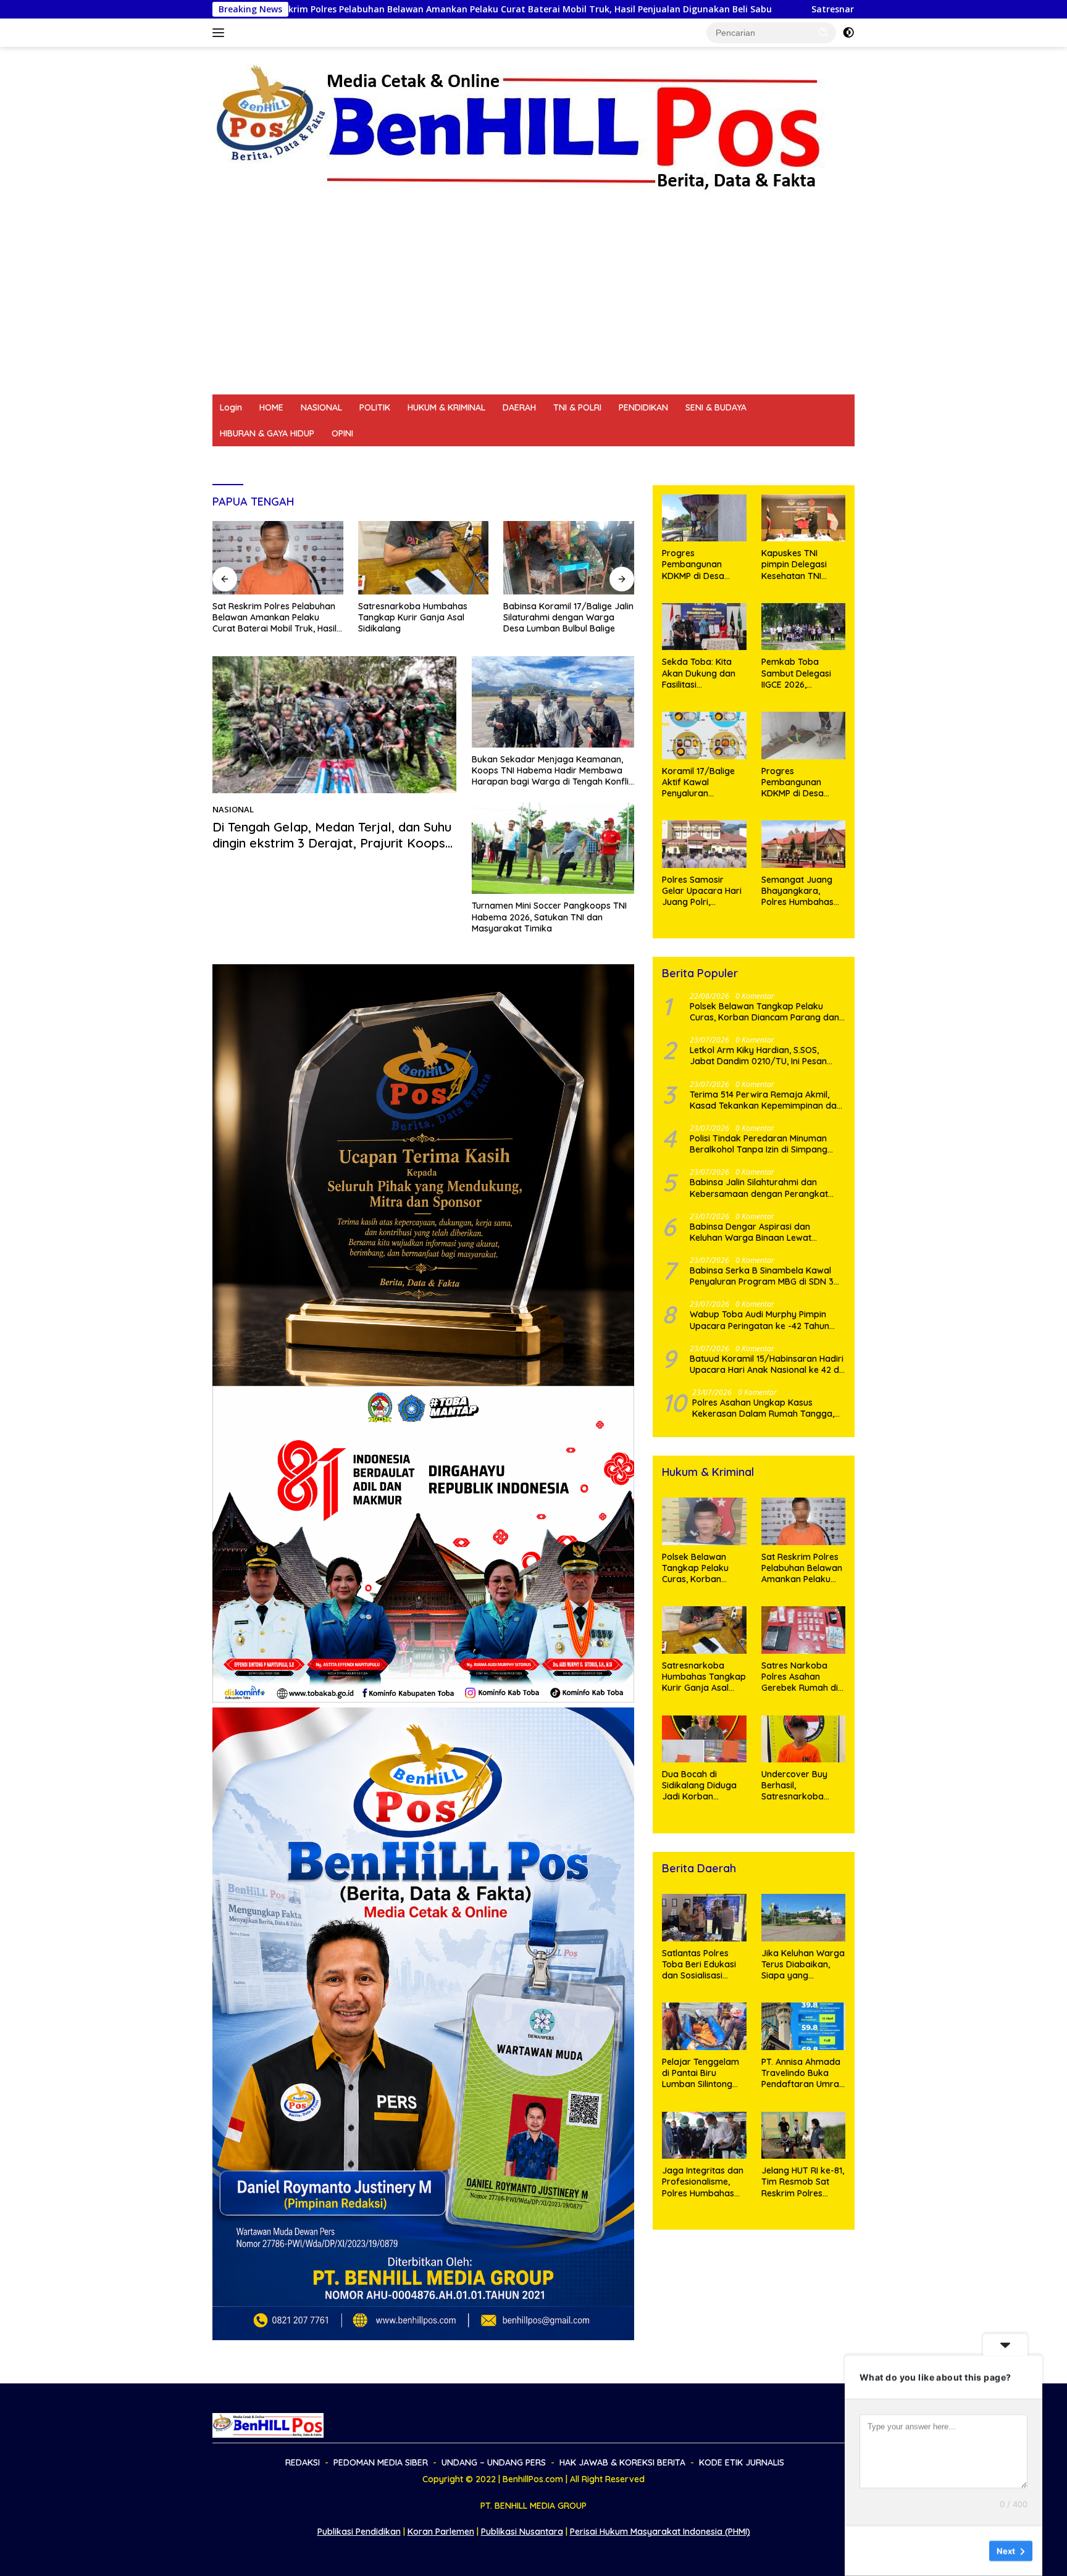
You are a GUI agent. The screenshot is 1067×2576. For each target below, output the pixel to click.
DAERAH (519, 407)
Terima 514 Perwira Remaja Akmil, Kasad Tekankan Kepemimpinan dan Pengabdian (766, 1100)
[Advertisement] (533, 302)
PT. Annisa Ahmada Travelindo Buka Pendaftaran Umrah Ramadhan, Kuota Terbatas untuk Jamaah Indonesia (803, 2073)
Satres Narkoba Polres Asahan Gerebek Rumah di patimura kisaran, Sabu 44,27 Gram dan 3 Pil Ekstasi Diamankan (800, 1677)
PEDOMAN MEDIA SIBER (319, 459)
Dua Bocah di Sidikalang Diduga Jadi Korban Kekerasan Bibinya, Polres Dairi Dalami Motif (701, 1786)
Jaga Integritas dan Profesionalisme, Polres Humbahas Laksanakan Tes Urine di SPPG (703, 2182)
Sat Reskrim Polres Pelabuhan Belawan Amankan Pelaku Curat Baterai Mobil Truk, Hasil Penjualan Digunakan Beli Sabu (306, 9)
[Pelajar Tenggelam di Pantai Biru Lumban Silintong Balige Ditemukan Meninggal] (704, 2026)
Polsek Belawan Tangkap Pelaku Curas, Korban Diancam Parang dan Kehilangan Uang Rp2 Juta (764, 1012)
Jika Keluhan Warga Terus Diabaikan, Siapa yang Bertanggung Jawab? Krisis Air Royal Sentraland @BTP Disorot (803, 1965)
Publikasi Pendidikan (359, 2532)
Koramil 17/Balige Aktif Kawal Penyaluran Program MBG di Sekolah (698, 782)
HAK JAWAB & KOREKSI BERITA (568, 459)
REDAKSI (237, 459)
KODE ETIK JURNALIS (691, 459)
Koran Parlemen (441, 2532)
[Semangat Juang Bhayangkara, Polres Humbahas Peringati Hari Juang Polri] (803, 844)
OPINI (342, 433)
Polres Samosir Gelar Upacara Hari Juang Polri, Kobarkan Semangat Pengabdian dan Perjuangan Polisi (702, 891)
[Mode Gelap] (848, 33)
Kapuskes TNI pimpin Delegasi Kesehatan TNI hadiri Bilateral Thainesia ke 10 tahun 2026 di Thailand (794, 565)
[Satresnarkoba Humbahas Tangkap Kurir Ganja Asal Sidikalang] (278, 558)
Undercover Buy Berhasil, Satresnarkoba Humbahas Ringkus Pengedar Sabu (801, 1786)
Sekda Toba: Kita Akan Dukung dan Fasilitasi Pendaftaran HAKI (699, 673)
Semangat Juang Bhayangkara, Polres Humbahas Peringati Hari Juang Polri (803, 891)
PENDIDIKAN (643, 407)
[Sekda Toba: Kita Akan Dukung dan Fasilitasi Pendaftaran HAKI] (704, 627)
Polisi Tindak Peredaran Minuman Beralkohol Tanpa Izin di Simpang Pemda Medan (759, 1144)
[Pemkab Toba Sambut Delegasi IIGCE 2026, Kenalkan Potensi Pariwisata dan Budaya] (803, 627)
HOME (271, 407)
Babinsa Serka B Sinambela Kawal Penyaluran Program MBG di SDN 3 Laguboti (762, 1276)
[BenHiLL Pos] (520, 127)
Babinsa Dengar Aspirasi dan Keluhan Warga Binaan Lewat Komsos (751, 1232)
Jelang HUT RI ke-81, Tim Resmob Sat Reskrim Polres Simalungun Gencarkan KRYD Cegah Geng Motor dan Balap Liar (803, 2182)
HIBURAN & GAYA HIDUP (267, 433)
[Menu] (221, 33)
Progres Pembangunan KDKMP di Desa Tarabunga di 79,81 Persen (801, 782)
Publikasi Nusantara (522, 2532)
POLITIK (375, 407)
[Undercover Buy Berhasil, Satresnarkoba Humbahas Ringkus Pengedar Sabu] (803, 1739)
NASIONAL (321, 407)
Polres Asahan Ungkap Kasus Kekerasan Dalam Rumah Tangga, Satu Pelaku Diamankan (763, 1408)
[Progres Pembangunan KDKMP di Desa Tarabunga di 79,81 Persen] (803, 736)
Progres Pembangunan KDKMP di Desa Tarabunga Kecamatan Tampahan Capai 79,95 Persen (698, 565)
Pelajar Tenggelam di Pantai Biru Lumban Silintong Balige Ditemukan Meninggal (701, 2073)
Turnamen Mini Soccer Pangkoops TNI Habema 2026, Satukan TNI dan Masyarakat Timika (549, 917)
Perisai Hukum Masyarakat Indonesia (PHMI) (660, 2532)
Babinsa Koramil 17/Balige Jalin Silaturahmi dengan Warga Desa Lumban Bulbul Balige (423, 617)
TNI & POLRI (577, 407)
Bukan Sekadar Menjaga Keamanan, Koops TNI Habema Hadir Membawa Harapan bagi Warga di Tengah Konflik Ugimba (553, 771)
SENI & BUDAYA (716, 407)
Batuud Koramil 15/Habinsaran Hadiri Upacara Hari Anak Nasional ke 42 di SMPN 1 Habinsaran (767, 1364)
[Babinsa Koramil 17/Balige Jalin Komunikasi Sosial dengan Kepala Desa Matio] (569, 558)
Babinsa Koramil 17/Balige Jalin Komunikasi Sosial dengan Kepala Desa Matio (568, 617)
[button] (824, 32)
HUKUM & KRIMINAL (446, 407)
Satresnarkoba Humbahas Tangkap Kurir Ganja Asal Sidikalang (740, 9)
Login (231, 407)
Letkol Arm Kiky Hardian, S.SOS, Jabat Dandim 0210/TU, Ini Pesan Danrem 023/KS (758, 1056)
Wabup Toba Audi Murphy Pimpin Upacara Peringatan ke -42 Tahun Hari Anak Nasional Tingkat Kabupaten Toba (759, 1320)
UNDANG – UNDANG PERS (436, 459)
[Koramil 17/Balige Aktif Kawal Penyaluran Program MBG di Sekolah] (704, 736)
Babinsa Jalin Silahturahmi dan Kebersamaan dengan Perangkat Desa (759, 1188)
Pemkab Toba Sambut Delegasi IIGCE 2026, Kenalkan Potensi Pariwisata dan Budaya (797, 673)
